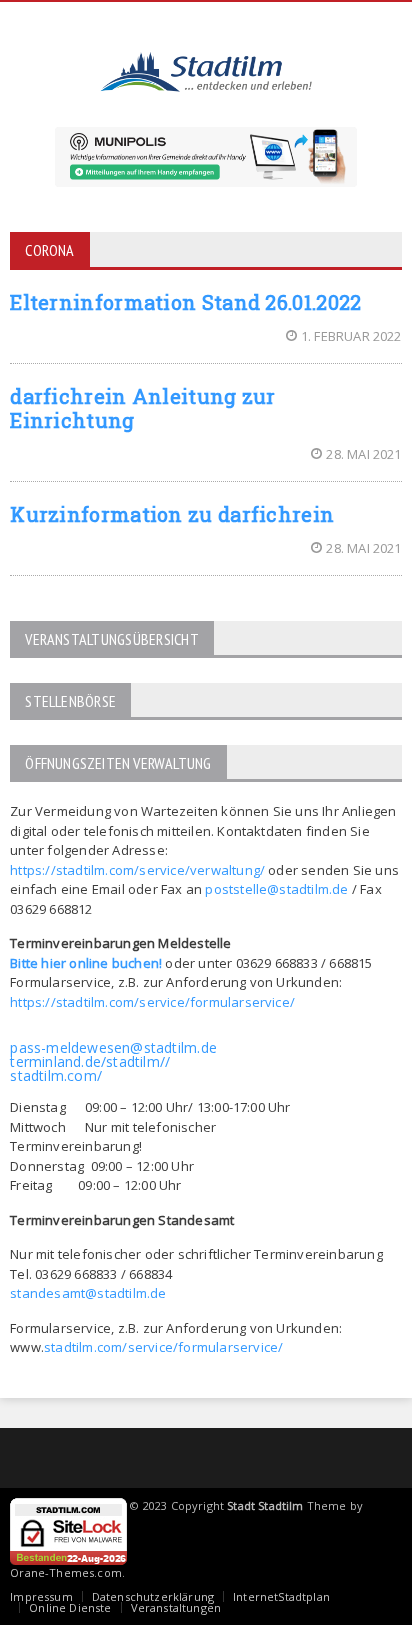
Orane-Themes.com (66, 1572)
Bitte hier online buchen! (86, 963)
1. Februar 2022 (351, 336)
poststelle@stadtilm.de (276, 889)
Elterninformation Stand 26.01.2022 (185, 302)
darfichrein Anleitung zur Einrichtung (143, 408)
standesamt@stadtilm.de (88, 1293)
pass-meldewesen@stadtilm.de (113, 1047)
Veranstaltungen (176, 1607)
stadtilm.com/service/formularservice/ (163, 1347)
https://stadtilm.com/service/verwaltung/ (137, 870)
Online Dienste (70, 1607)
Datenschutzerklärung (153, 1596)
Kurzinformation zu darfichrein (172, 514)
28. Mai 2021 (363, 454)
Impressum (41, 1596)
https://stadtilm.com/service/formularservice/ (152, 1002)
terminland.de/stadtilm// (90, 1061)
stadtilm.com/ (56, 1075)
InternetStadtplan (281, 1596)
